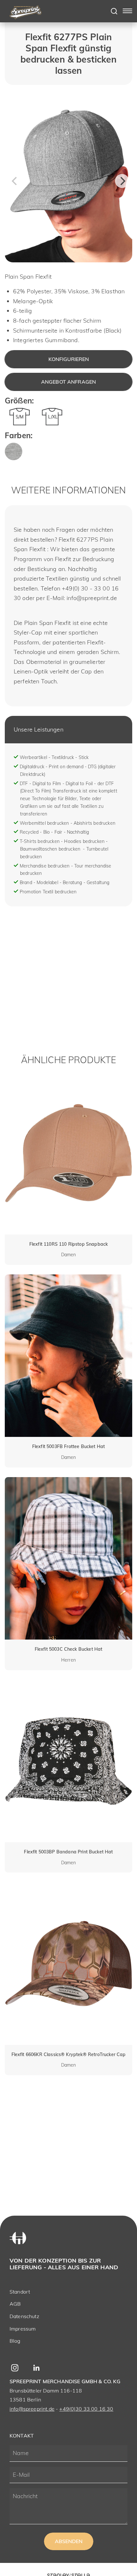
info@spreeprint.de (32, 2409)
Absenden (69, 2541)
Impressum (23, 2329)
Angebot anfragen (69, 382)
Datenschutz (24, 2316)
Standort (20, 2292)
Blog (15, 2341)
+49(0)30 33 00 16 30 (86, 2409)
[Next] (122, 181)
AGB (15, 2304)
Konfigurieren (69, 359)
